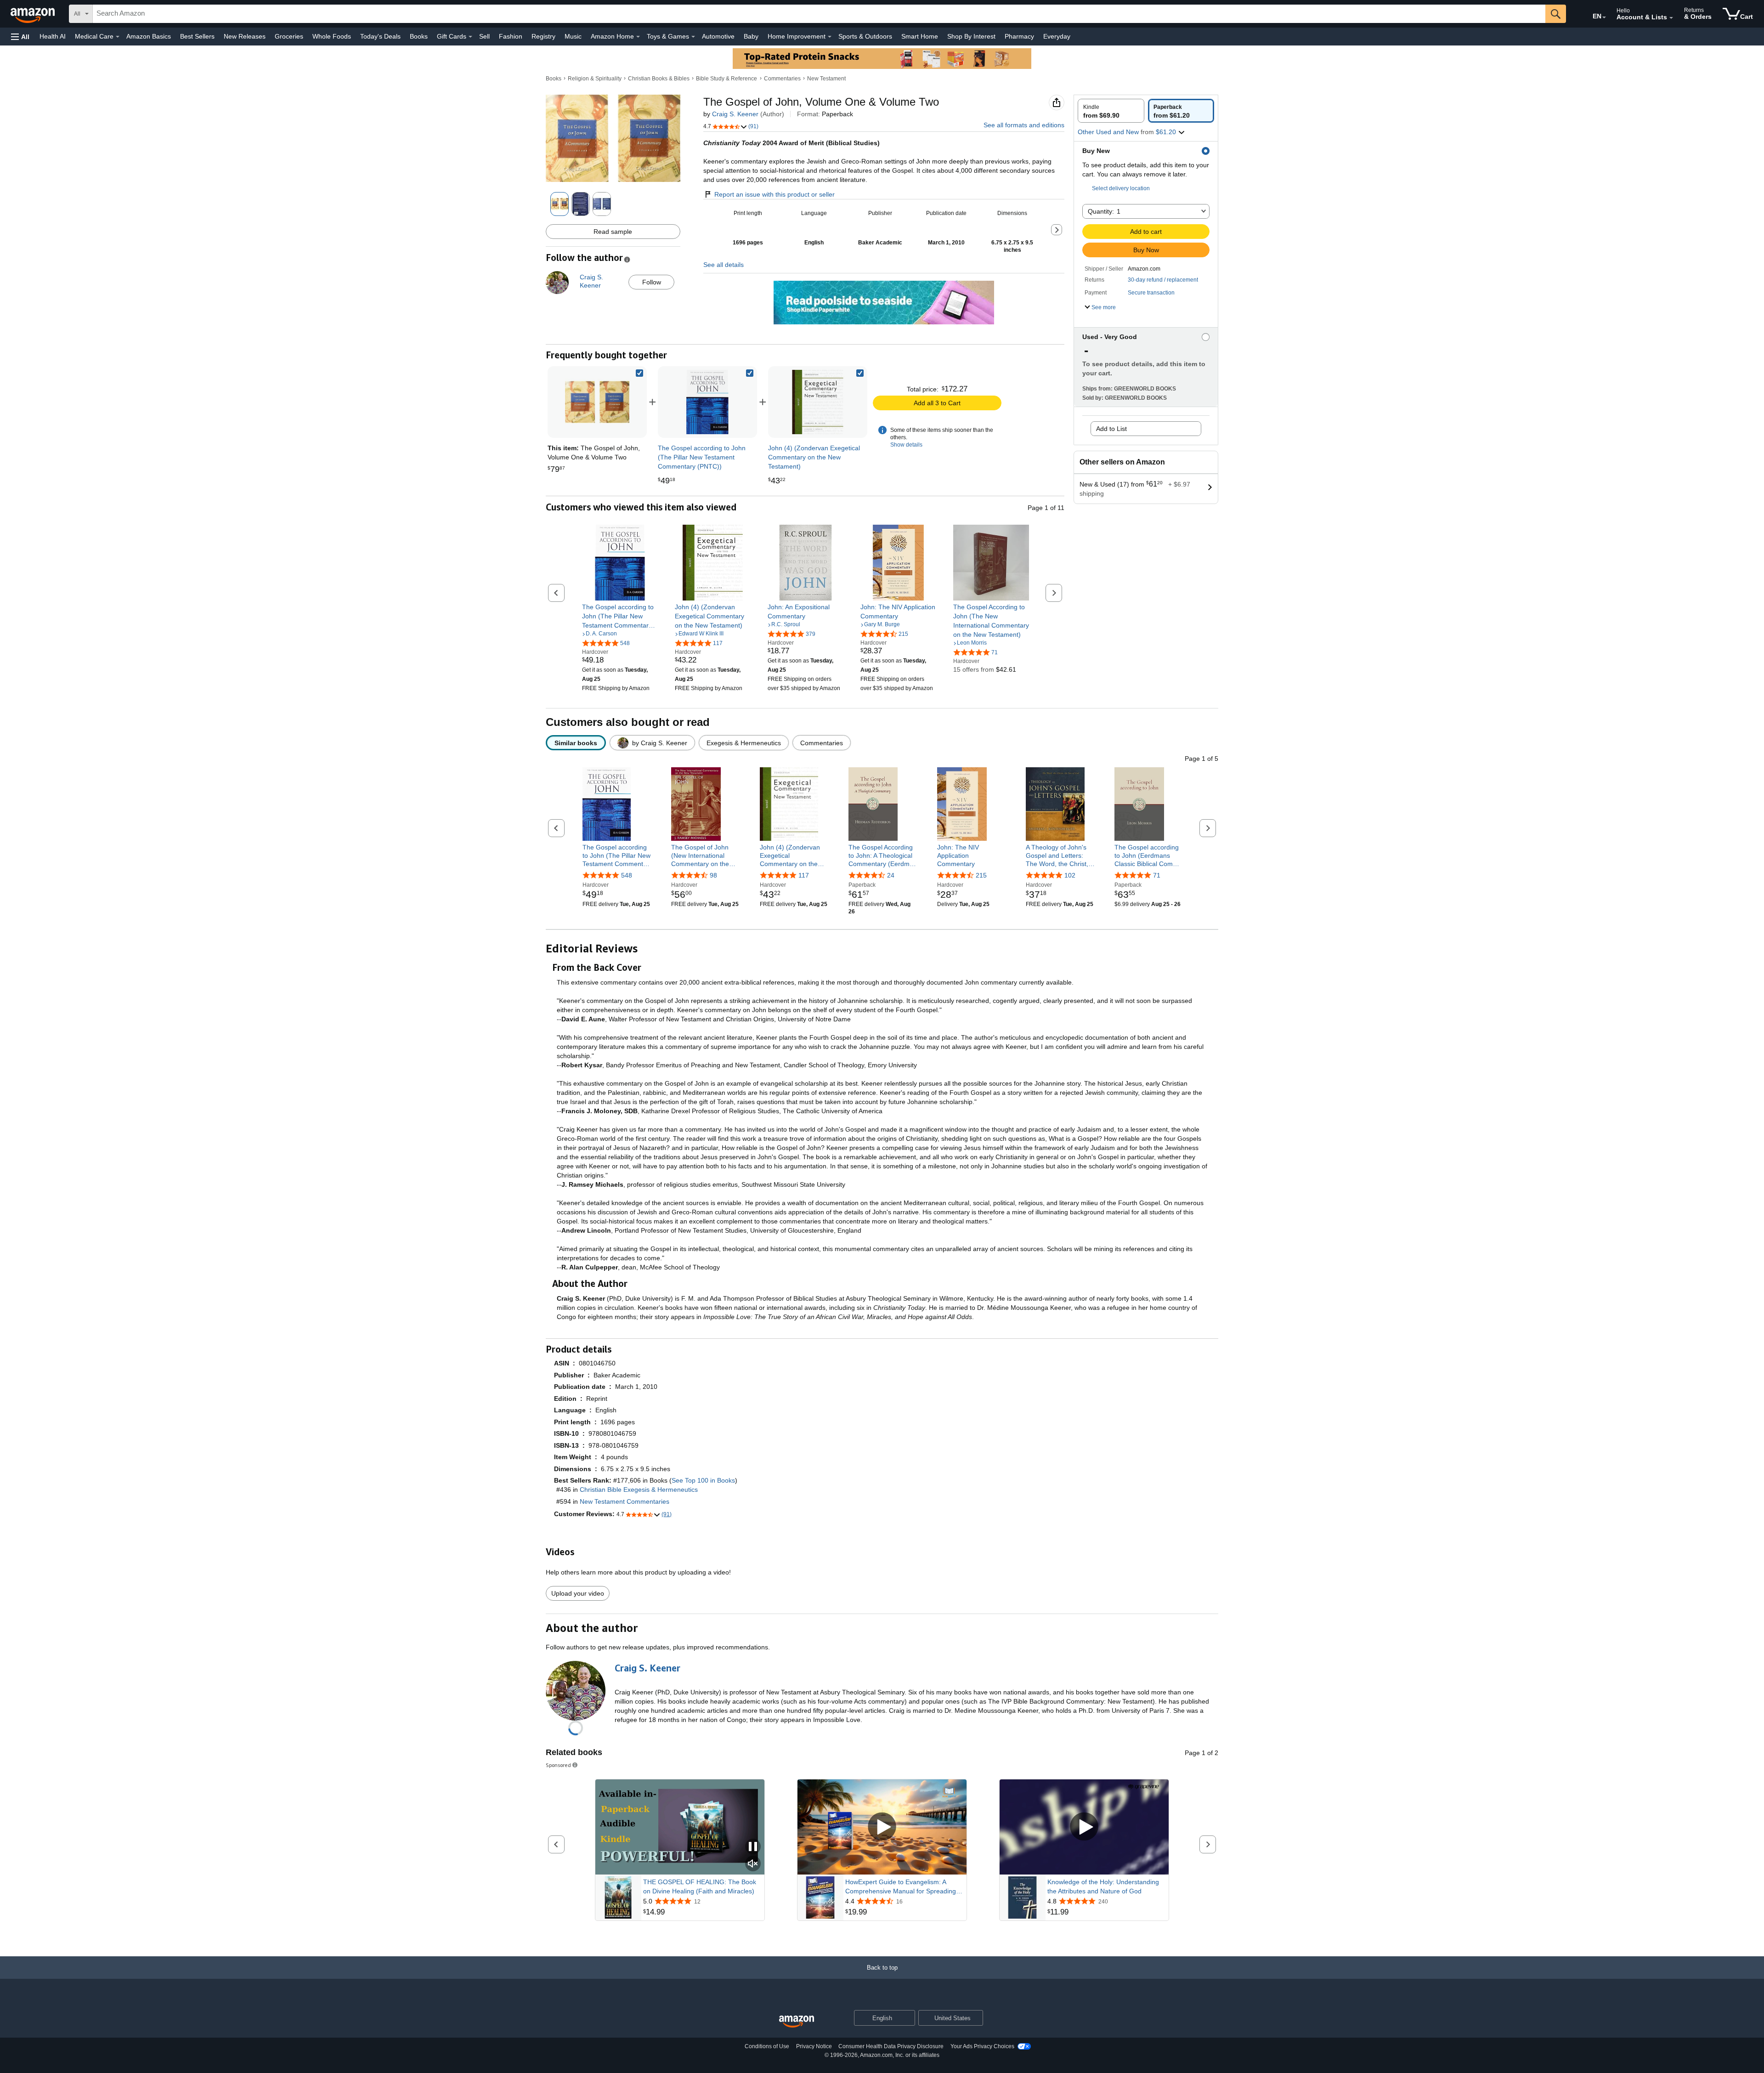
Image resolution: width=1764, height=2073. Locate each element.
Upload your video (578, 1593)
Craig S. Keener (735, 114)
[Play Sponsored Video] (882, 1827)
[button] (20, 37)
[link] (707, 402)
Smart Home (920, 36)
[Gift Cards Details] (470, 37)
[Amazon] (34, 14)
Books (419, 36)
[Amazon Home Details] (638, 37)
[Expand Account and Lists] (1671, 18)
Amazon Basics (149, 36)
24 (891, 875)
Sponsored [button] (558, 1765)
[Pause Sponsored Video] (753, 1847)
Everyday (1057, 36)
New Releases (245, 36)
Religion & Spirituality (595, 79)
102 (1070, 875)
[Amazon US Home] (797, 2022)
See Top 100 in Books (703, 1480)
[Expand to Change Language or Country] (1604, 17)
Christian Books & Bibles (659, 79)
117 (804, 875)
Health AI (53, 36)
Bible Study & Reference (727, 79)
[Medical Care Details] (118, 37)
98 (713, 875)
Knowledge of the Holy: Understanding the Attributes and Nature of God (1103, 1886)
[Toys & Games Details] (693, 37)
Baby (751, 36)
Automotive (718, 36)
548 (627, 875)
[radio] (1111, 111)
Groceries (289, 36)
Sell (484, 36)
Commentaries (782, 79)
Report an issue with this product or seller (775, 194)
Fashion (511, 36)
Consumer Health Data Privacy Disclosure (891, 2046)
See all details (724, 265)
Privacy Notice (814, 2046)
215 (981, 875)
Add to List (1111, 429)
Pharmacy (1019, 36)
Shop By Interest (971, 36)
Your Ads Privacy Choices (982, 2046)
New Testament (826, 79)
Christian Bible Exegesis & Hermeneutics (639, 1490)
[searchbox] (819, 14)
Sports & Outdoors (865, 36)
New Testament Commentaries (625, 1501)
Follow (652, 282)
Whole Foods (332, 36)
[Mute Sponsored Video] (753, 1864)
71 (1157, 875)
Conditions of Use (767, 2046)
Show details (906, 445)
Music (573, 36)
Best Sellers (197, 36)
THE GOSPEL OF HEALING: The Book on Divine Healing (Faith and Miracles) (700, 1886)
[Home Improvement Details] (830, 37)
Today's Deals (380, 36)
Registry (543, 36)
